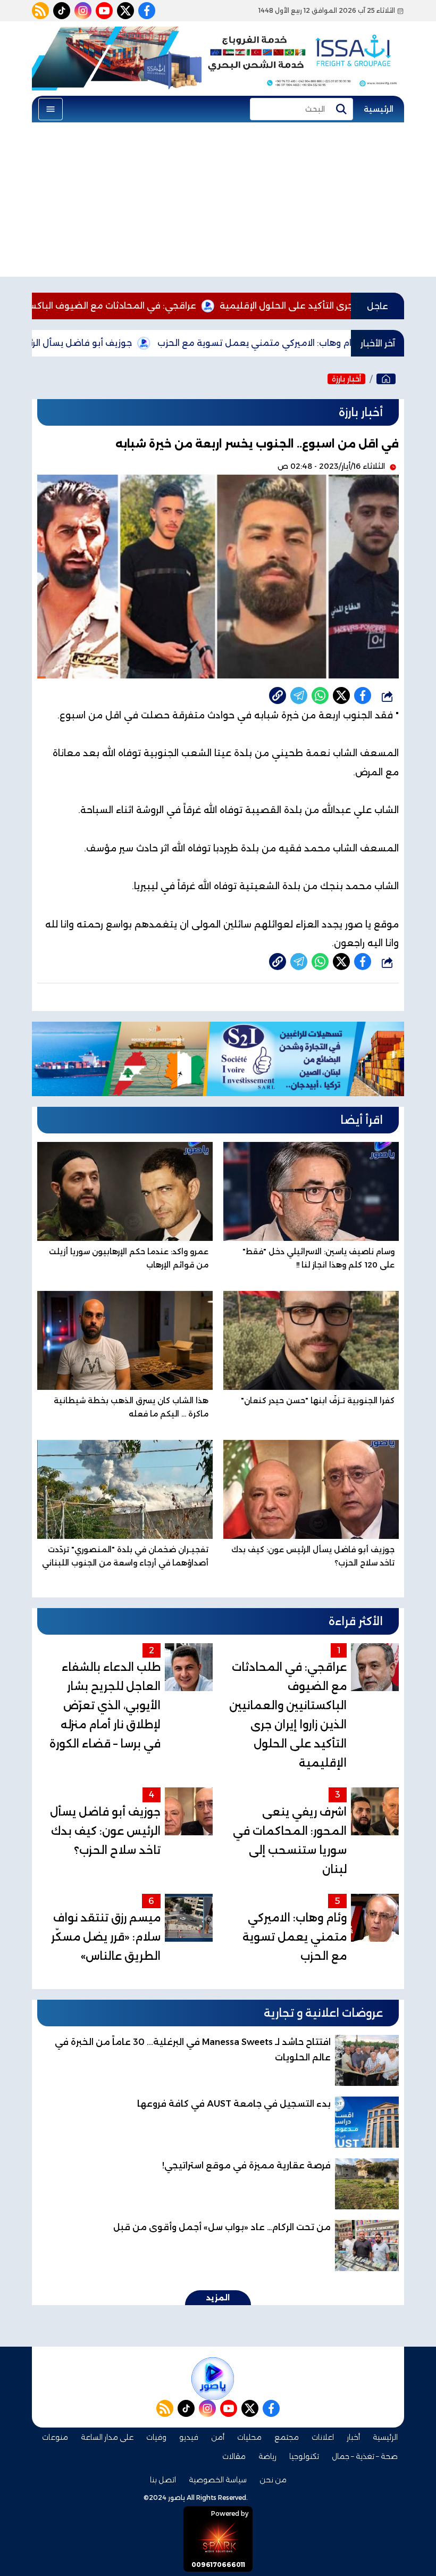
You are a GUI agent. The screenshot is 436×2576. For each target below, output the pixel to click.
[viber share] (299, 695)
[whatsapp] (278, 695)
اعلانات (323, 2437)
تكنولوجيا (304, 2456)
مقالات (234, 2456)
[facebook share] (363, 695)
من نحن (273, 2480)
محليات (249, 2437)
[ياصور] (386, 379)
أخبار (353, 2437)
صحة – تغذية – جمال (365, 2456)
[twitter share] (341, 695)
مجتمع (287, 2437)
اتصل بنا (163, 2480)
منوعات (55, 2437)
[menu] (51, 109)
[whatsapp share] (320, 695)
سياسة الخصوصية (218, 2480)
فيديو (189, 2437)
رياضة (267, 2456)
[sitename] (213, 2379)
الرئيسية (379, 109)
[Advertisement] (218, 202)
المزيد (218, 2298)
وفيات (156, 2437)
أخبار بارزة (346, 379)
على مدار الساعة (107, 2437)
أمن (218, 2437)
